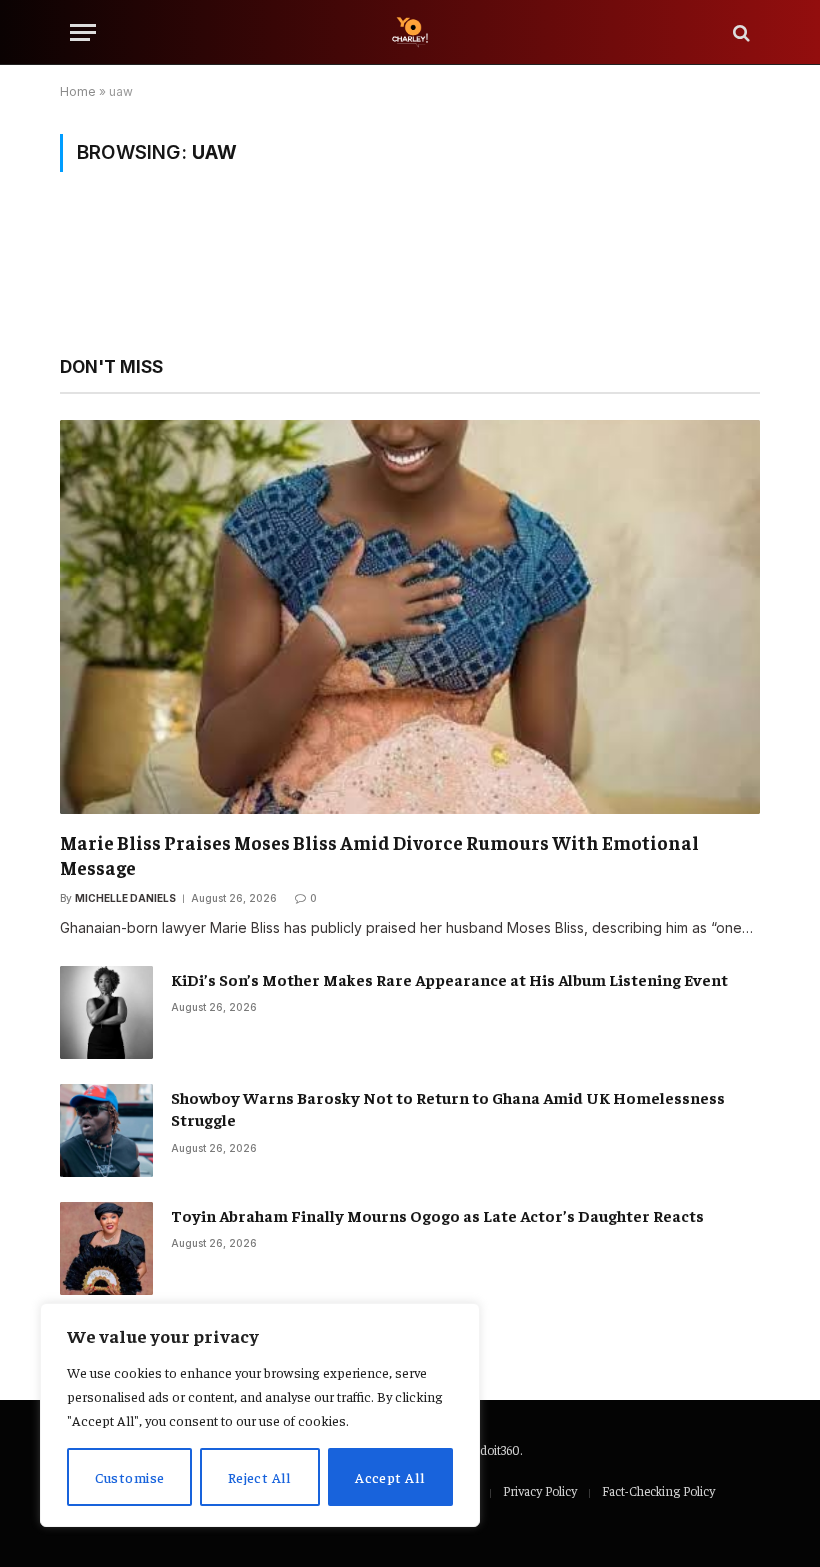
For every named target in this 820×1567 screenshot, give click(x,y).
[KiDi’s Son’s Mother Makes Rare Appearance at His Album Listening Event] (106, 1012)
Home (78, 91)
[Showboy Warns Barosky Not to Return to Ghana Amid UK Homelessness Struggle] (106, 1130)
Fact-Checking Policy (658, 1490)
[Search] (739, 32)
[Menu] (83, 32)
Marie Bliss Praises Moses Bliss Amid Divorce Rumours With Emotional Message (379, 855)
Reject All (260, 1477)
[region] (260, 1415)
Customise (130, 1477)
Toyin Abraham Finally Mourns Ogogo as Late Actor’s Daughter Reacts (437, 1215)
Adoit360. (497, 1449)
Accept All (390, 1477)
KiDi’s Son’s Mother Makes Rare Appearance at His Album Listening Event (449, 979)
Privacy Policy (540, 1490)
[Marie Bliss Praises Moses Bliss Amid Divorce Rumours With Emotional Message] (410, 617)
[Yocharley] (410, 32)
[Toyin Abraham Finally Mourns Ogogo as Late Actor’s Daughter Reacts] (106, 1248)
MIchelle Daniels (125, 898)
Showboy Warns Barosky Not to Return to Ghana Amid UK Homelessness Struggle (448, 1108)
